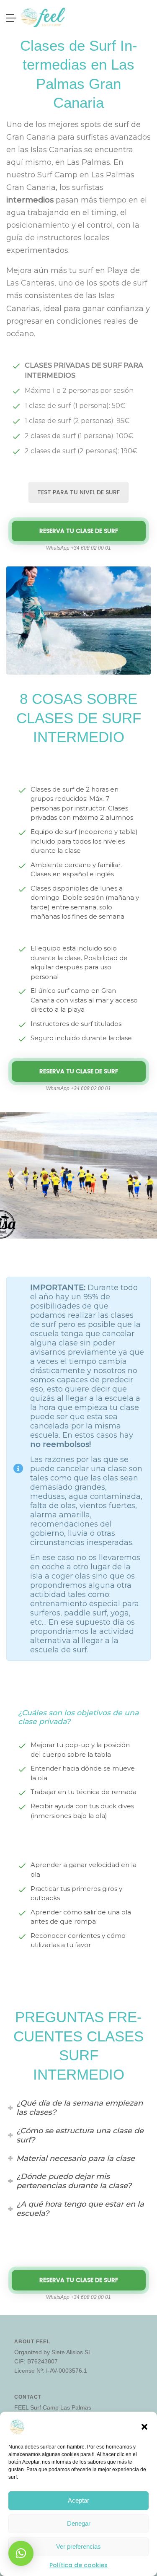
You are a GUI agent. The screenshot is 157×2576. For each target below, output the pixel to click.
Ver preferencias (78, 2546)
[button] (144, 2426)
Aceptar (78, 2500)
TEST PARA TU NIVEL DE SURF (78, 492)
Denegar (79, 2523)
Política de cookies (78, 2565)
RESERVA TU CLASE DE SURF (79, 531)
